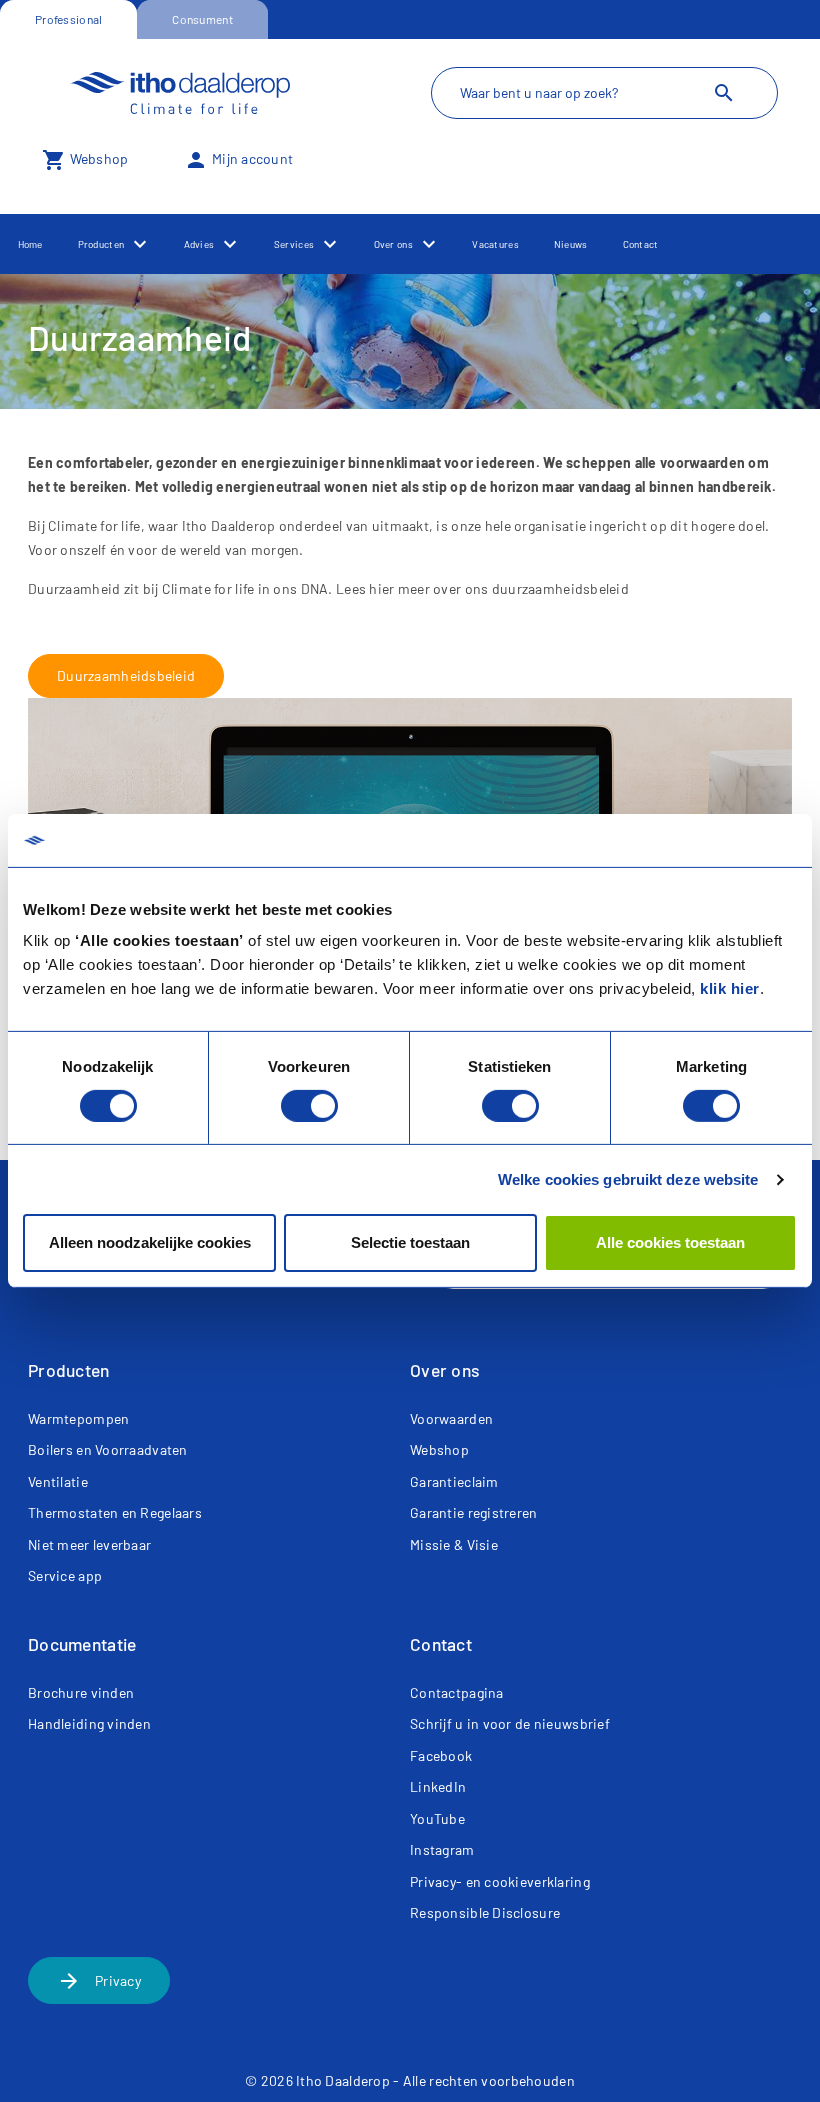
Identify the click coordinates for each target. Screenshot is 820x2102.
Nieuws (571, 244)
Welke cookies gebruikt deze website (628, 1179)
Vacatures (495, 244)
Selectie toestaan (410, 1242)
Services (294, 244)
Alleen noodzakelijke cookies (150, 1242)
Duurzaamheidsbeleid (126, 675)
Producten (101, 244)
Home (30, 244)
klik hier (730, 988)
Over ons (393, 244)
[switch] (309, 1106)
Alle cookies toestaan (670, 1242)
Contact (641, 244)
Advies (199, 244)
